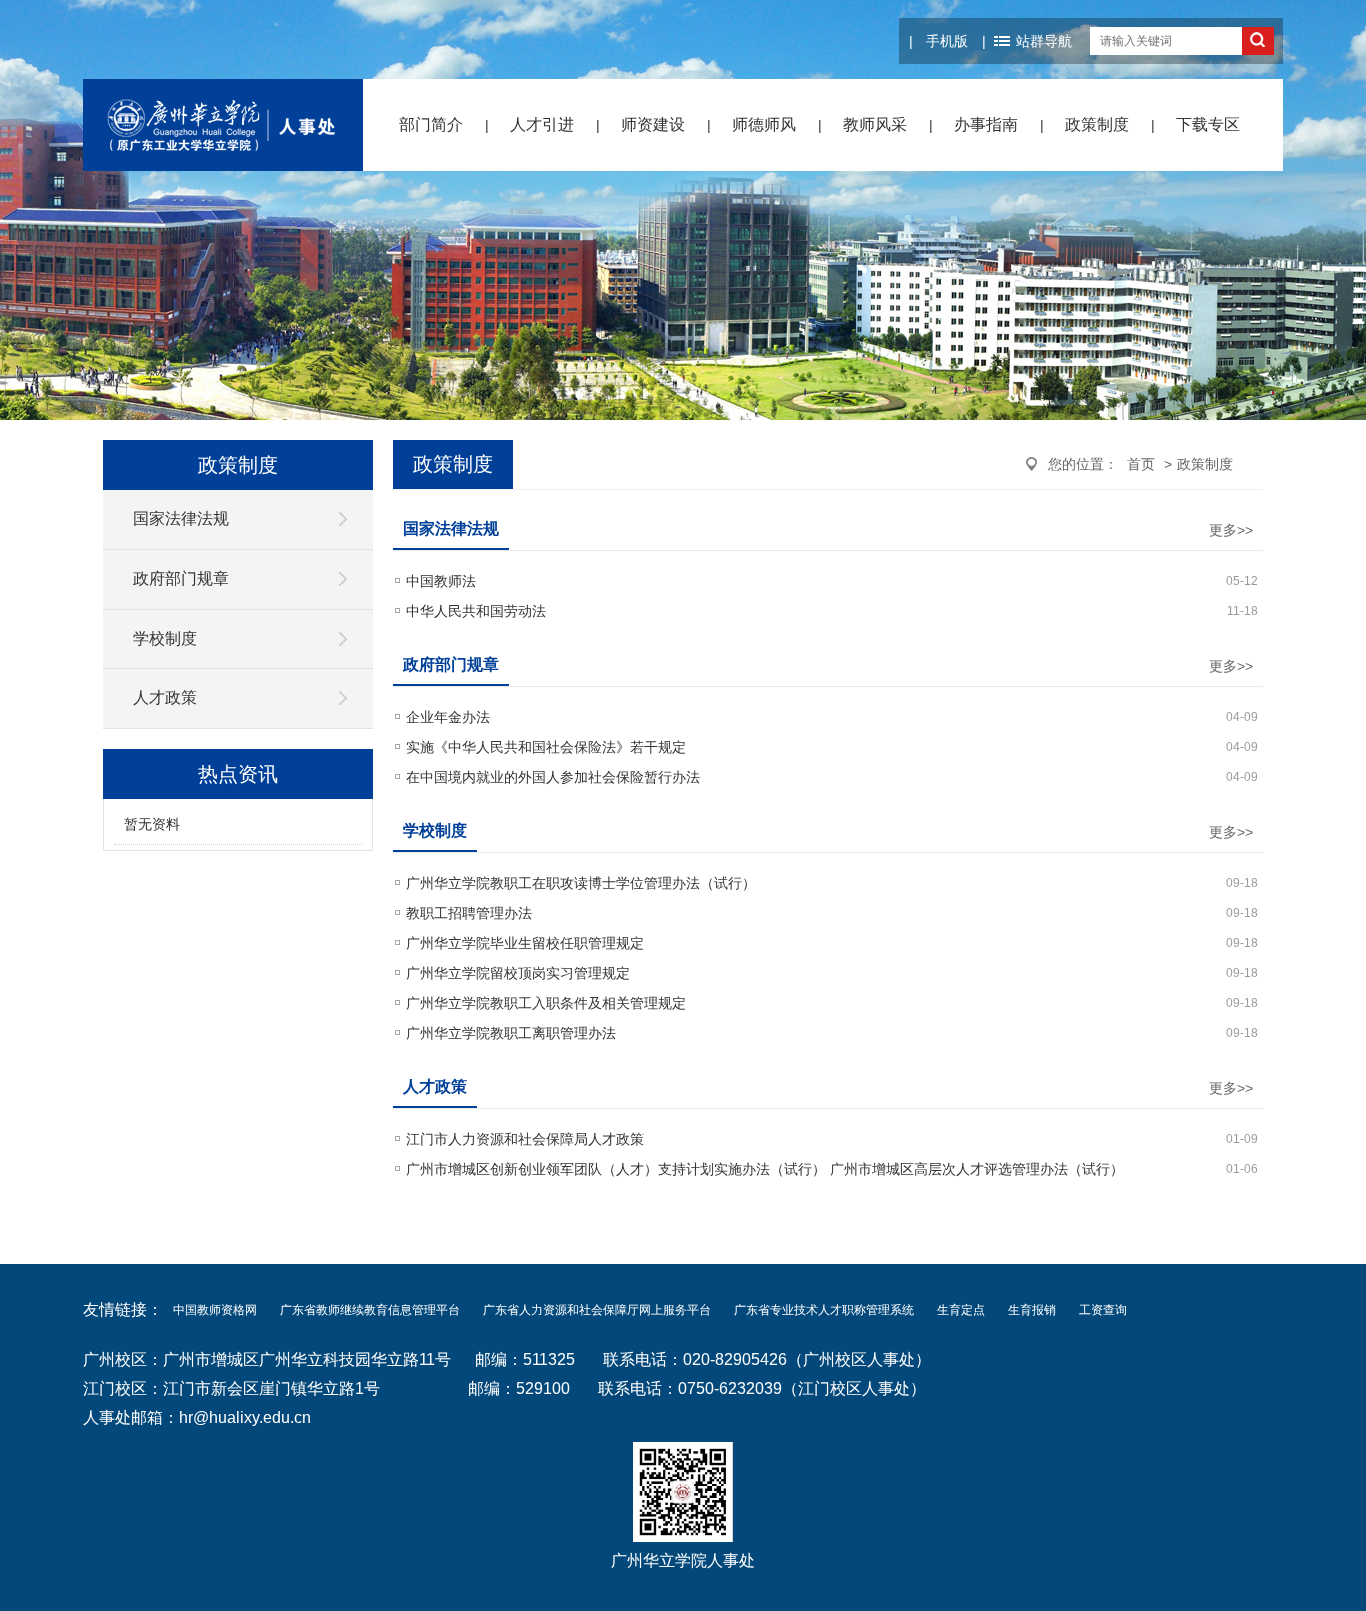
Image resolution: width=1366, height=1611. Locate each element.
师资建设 (653, 124)
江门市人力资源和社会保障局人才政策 (525, 1139)
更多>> (1231, 530)
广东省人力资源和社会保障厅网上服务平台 (597, 1310)
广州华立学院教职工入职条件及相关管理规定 (546, 1003)
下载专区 (1208, 124)
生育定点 (961, 1310)
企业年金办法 (448, 717)
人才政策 (165, 697)
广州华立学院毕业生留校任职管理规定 (525, 943)
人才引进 (542, 124)
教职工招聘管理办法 (469, 913)
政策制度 (1097, 124)
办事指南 (986, 124)
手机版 (947, 41)
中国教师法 (441, 581)
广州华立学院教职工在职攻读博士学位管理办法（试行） (581, 883)
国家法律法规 (181, 518)
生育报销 (1032, 1310)
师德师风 (764, 124)
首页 (1141, 464)
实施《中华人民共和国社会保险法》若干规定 (546, 747)
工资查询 (1103, 1310)
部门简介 (431, 124)
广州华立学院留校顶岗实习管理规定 (518, 973)
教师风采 (875, 124)
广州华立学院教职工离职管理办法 (511, 1033)
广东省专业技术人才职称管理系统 (824, 1310)
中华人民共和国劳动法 (476, 611)
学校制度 (165, 638)
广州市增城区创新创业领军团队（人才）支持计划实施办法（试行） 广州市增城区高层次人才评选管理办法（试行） (765, 1169)
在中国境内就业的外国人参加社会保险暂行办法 (553, 777)
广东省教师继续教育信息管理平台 (370, 1310)
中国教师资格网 (215, 1310)
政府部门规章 (181, 578)
